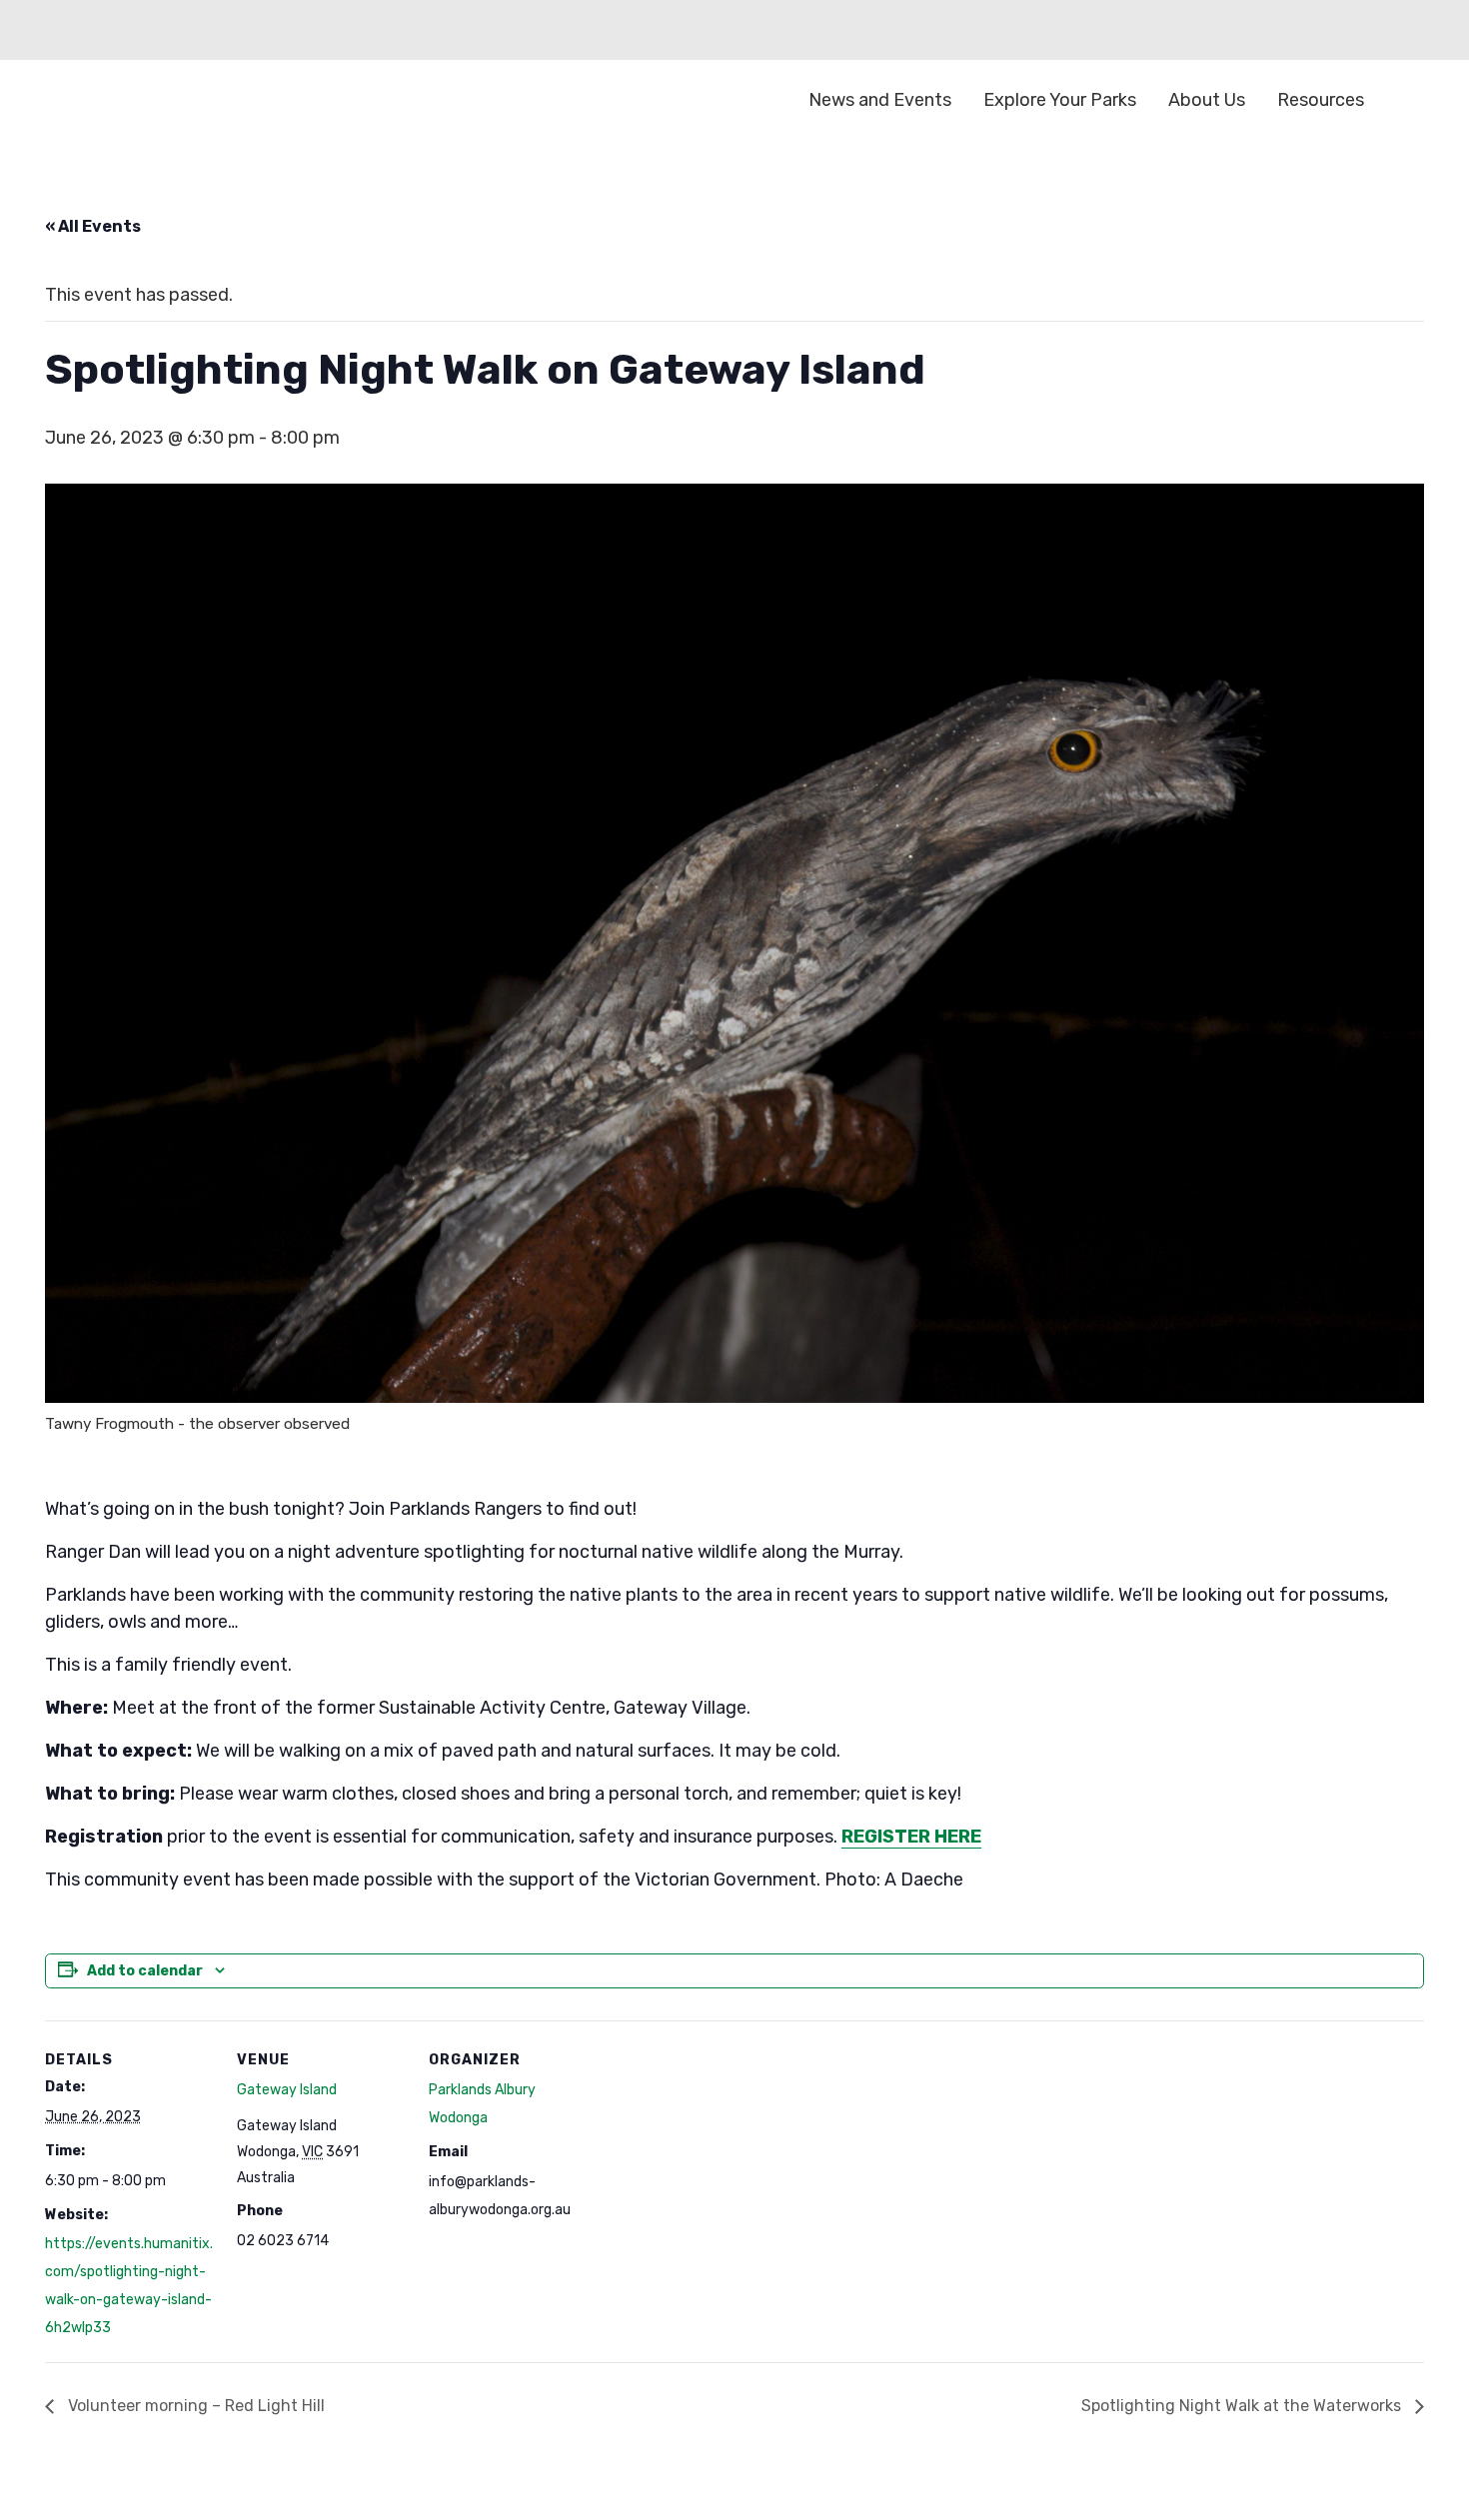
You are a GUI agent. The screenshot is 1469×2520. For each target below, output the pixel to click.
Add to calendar (145, 1971)
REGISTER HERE (911, 1837)
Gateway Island (287, 2090)
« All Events (93, 226)
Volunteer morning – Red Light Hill (194, 2406)
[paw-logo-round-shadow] (145, 100)
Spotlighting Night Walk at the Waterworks (1243, 2406)
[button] (1409, 100)
